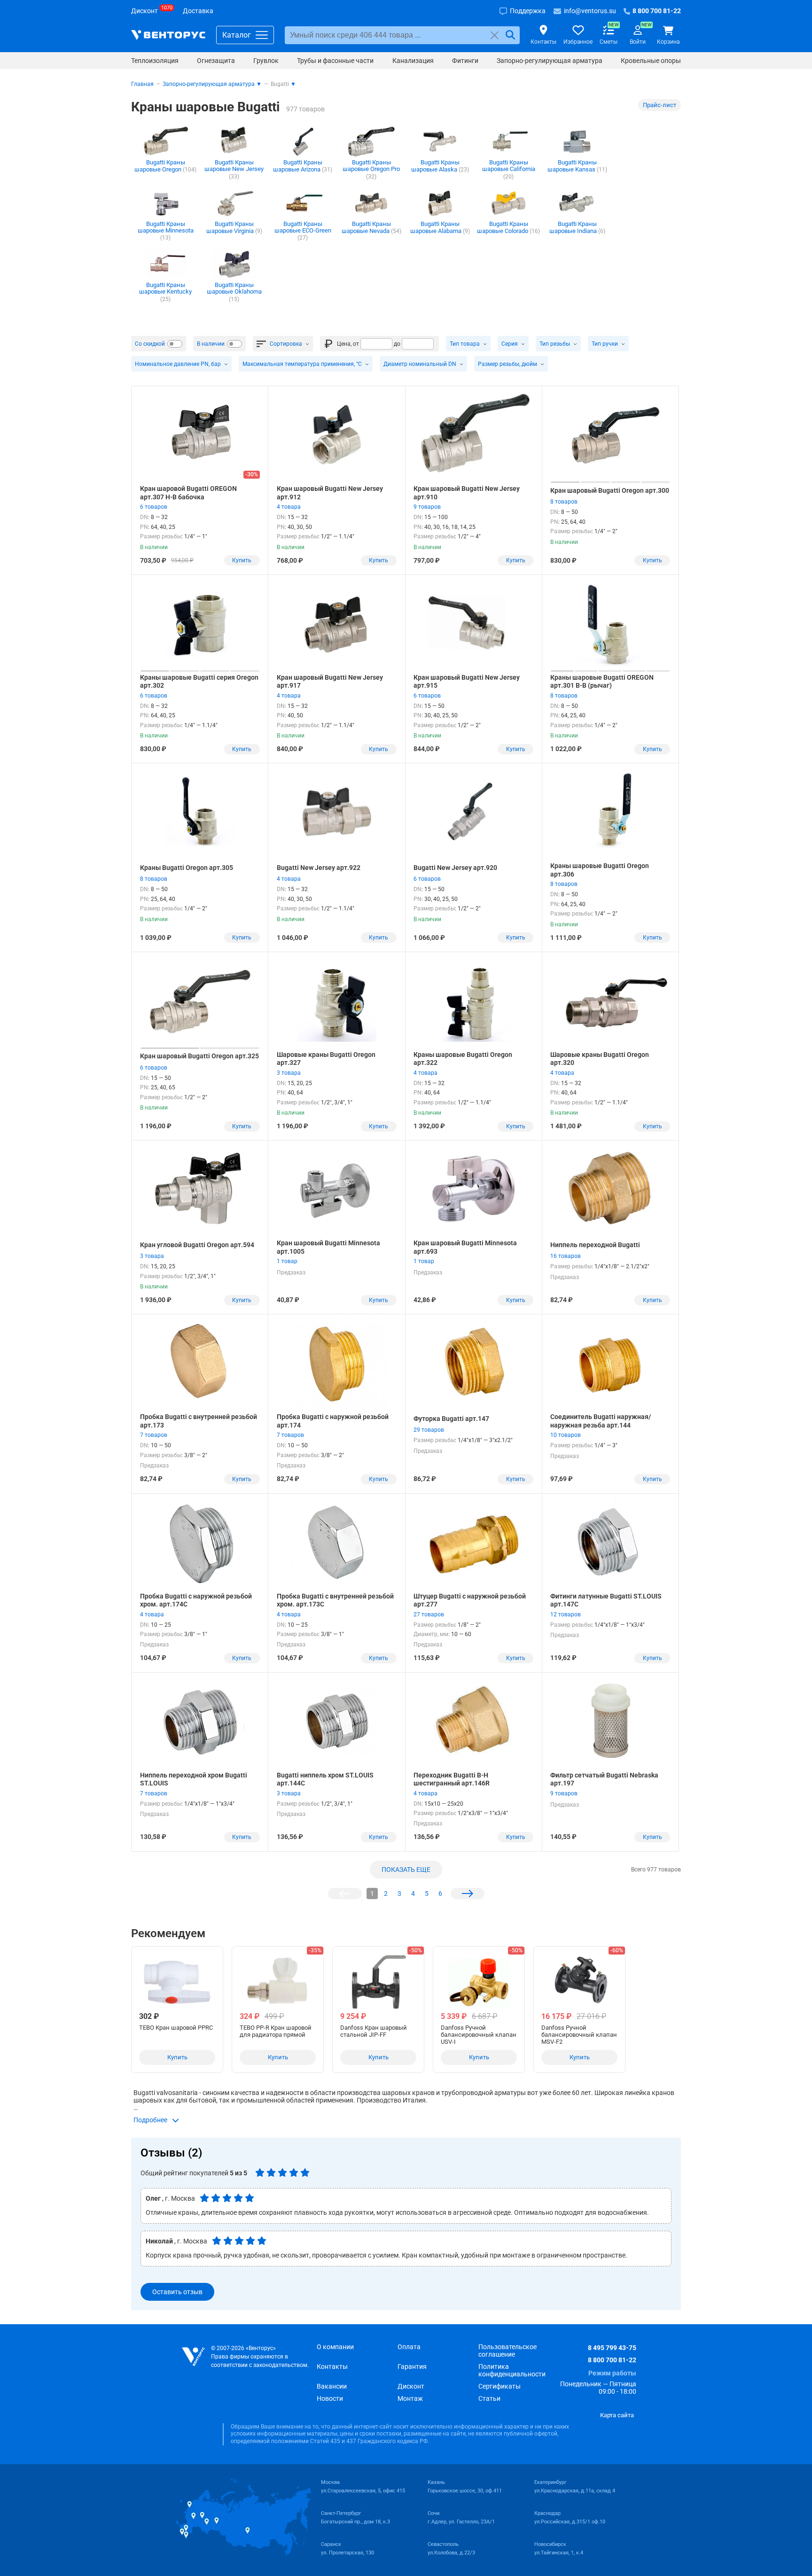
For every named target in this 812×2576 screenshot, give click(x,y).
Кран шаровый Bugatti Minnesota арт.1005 (328, 1247)
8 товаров (564, 502)
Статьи (489, 2398)
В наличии (211, 344)
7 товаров (154, 1435)
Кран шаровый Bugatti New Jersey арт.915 (467, 682)
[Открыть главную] (193, 2357)
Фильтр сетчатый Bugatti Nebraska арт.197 (604, 1779)
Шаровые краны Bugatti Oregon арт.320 (600, 1059)
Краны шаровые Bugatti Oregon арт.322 (463, 1059)
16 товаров (566, 1256)
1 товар (287, 1261)
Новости (330, 2398)
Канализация (413, 61)
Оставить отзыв (177, 2292)
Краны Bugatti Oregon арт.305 (187, 868)
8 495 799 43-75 (612, 2348)
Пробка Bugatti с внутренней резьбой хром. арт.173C (335, 1600)
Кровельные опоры (651, 61)
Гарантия (412, 2367)
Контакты (332, 2367)
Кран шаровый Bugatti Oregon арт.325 (199, 1056)
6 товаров (154, 507)
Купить (242, 560)
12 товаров (566, 1614)
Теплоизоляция (155, 61)
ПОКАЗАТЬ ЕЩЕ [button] (406, 1870)
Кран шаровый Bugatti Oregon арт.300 (610, 490)
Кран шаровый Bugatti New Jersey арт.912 (330, 493)
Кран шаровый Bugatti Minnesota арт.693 (465, 1247)
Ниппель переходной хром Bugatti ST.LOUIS (194, 1779)
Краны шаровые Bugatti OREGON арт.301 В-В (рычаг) (602, 682)
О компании (335, 2347)
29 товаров (429, 1430)
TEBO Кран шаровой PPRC (176, 2028)
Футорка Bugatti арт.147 (451, 1419)
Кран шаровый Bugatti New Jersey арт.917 (330, 682)
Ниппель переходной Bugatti (595, 1245)
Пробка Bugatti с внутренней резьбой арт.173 (199, 1421)
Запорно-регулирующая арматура (550, 61)
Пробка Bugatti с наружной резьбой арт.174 (333, 1421)
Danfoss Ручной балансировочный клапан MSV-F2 (579, 2035)
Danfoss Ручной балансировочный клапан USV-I (479, 2035)
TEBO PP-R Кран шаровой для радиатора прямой (276, 2031)
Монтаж (410, 2398)
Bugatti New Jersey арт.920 (455, 868)
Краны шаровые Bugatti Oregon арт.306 (600, 870)
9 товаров (427, 507)
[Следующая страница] (468, 1893)
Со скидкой (150, 344)
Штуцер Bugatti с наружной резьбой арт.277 (470, 1600)
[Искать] (510, 35)
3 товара (289, 1073)
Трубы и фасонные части (335, 61)
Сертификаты (500, 2386)
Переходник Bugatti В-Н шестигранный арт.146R (452, 1779)
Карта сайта (617, 2415)
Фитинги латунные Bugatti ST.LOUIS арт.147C (606, 1600)
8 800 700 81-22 (612, 2360)
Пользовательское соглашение (507, 2351)
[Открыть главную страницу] (168, 35)
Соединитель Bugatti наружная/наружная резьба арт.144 (601, 1421)
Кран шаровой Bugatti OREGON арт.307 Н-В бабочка (188, 493)
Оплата (409, 2347)
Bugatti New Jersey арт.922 (319, 868)
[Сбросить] (495, 35)
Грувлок (266, 61)
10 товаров (566, 1435)
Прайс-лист (660, 105)
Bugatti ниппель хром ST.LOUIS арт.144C (325, 1779)
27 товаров (429, 1614)
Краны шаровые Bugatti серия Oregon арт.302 (199, 682)
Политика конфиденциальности (512, 2370)
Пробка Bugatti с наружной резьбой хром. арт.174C (196, 1600)
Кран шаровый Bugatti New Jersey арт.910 (467, 493)
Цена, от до (369, 344)
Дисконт (411, 2386)
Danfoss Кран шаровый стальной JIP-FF (374, 2031)
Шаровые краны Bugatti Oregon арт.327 (326, 1059)
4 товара (289, 507)
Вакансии (332, 2386)
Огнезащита (216, 61)
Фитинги (465, 61)
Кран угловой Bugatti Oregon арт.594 (197, 1245)
